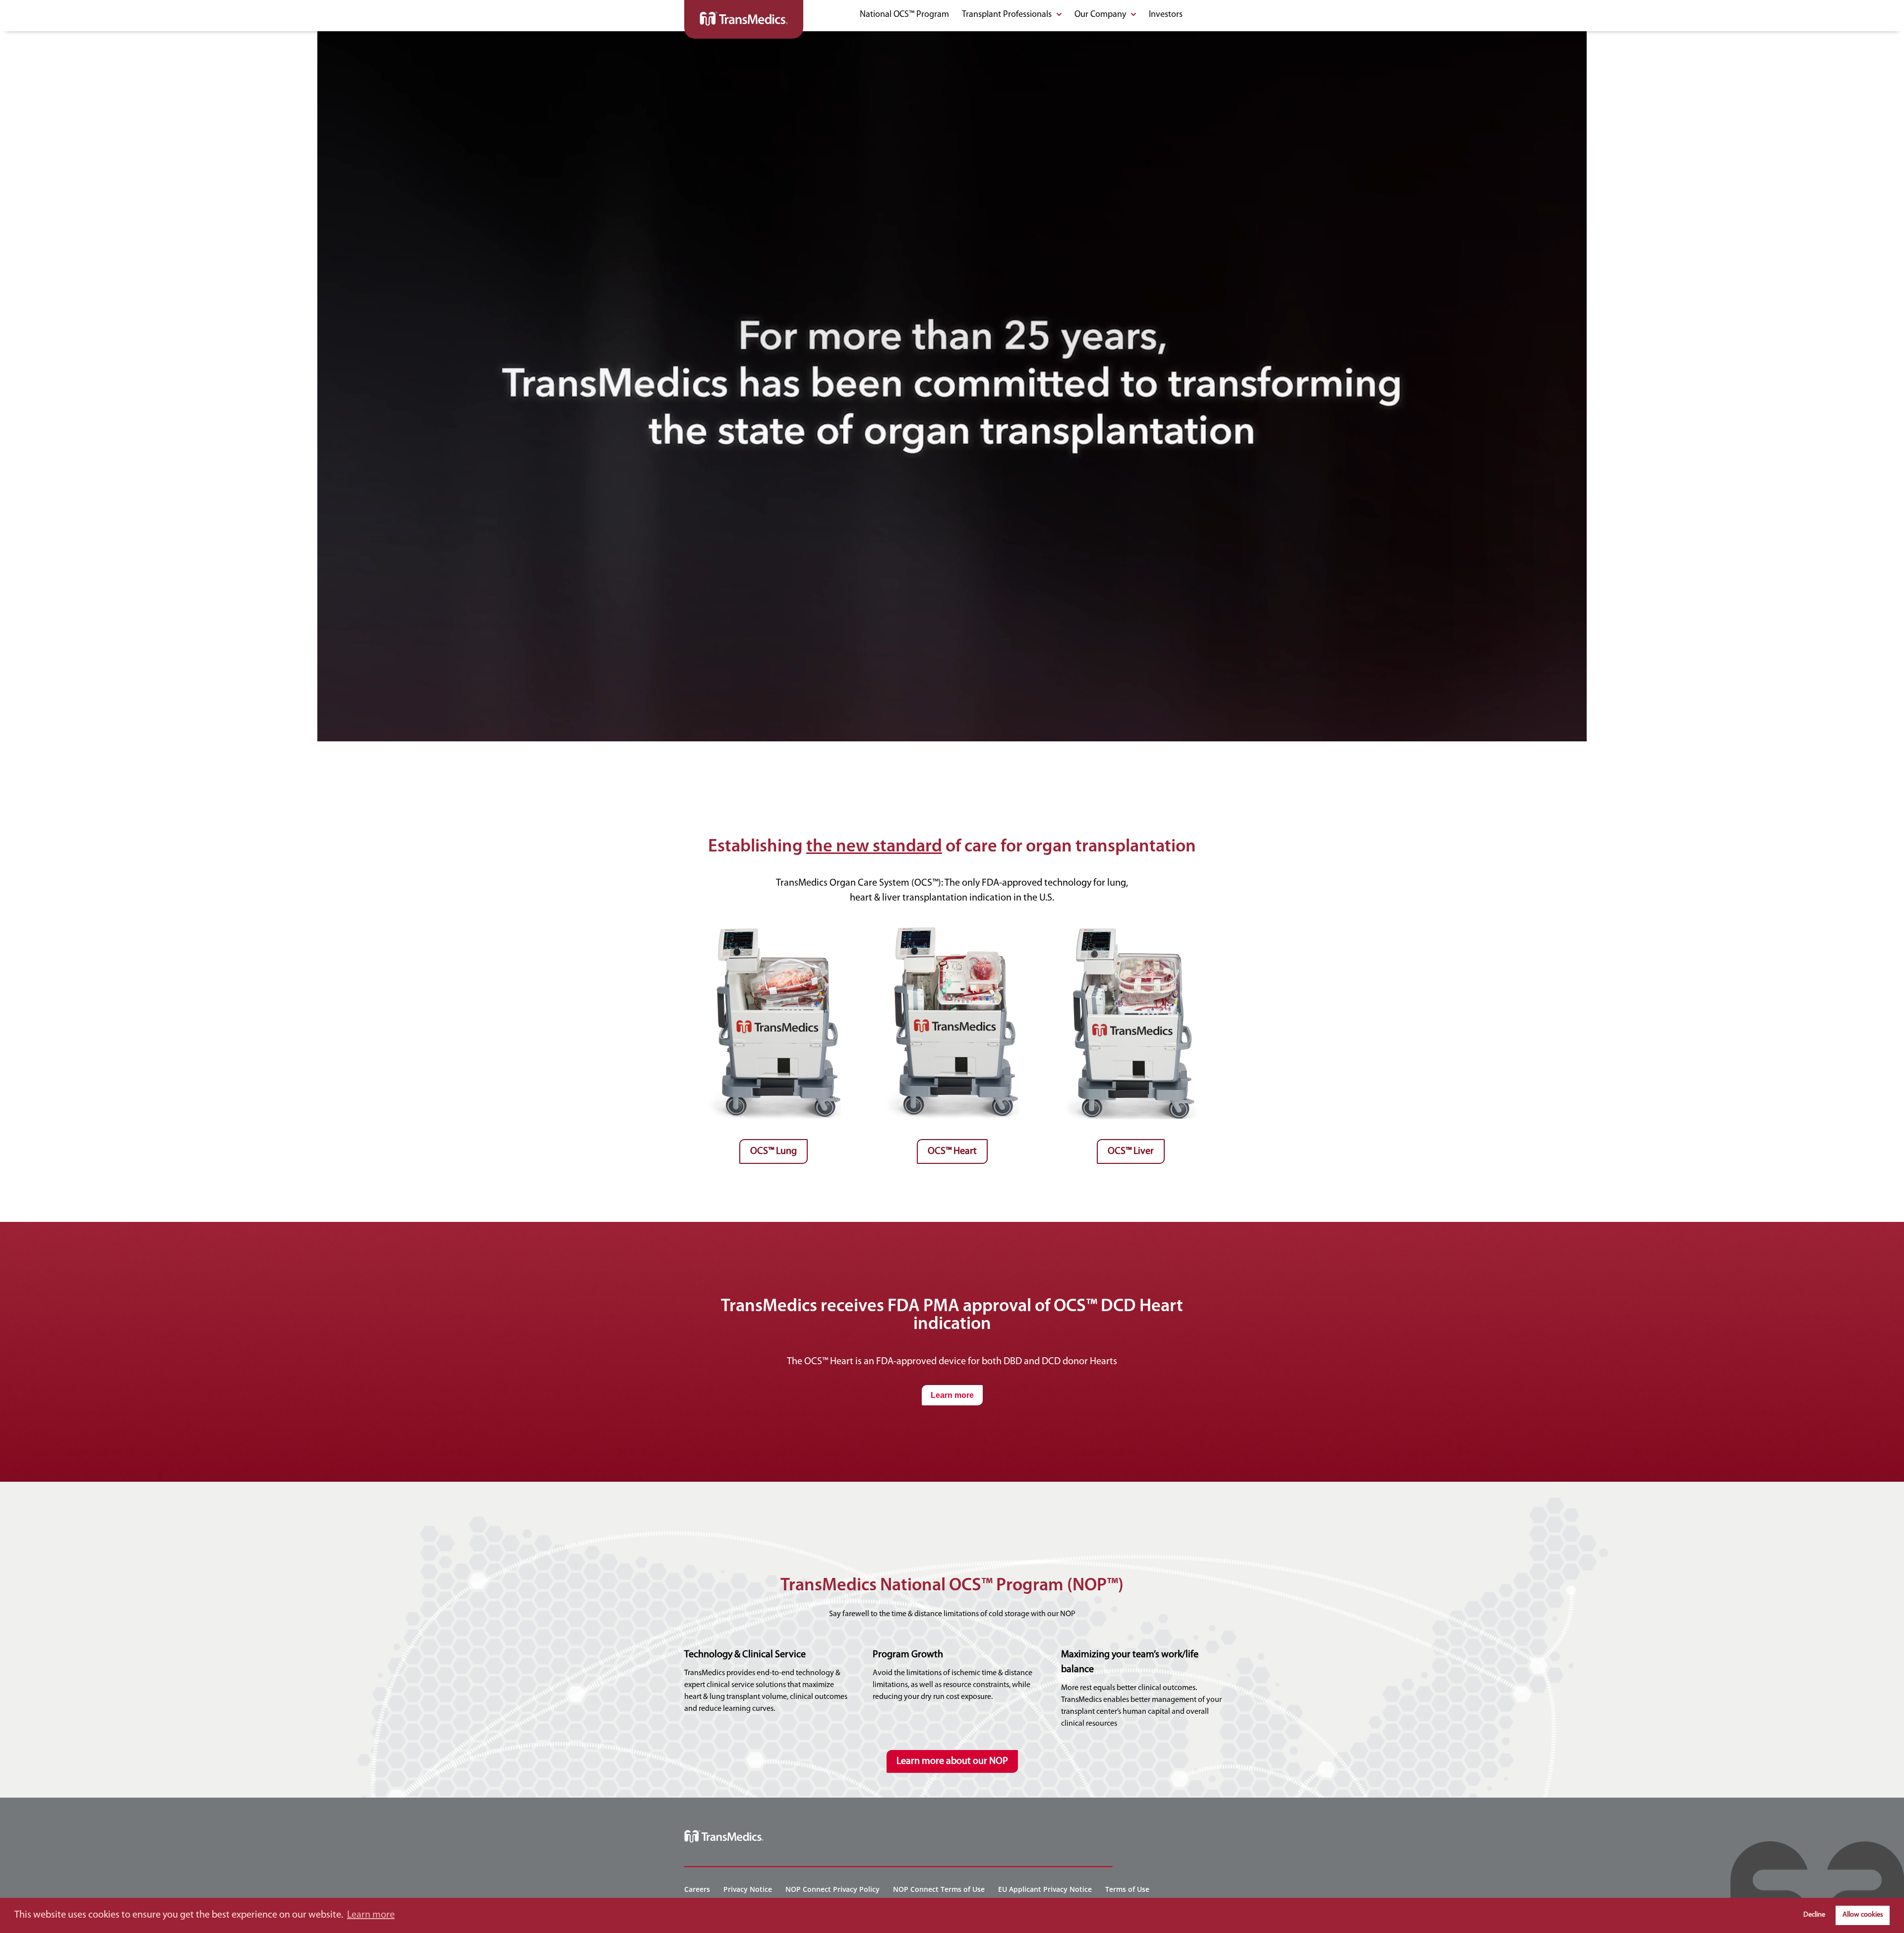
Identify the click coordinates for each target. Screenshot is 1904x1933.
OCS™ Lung (773, 1151)
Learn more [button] (371, 1915)
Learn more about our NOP (952, 1761)
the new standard (874, 847)
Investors (1166, 15)
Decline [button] (1814, 1915)
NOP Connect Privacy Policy (833, 1889)
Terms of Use (1127, 1889)
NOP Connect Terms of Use (939, 1889)
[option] (773, 1040)
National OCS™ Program (904, 15)
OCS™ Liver (1131, 1151)
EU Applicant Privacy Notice (1045, 1889)
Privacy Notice (748, 1889)
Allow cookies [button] (1863, 1915)
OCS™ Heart (952, 1151)
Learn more (952, 1395)
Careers (697, 1889)
